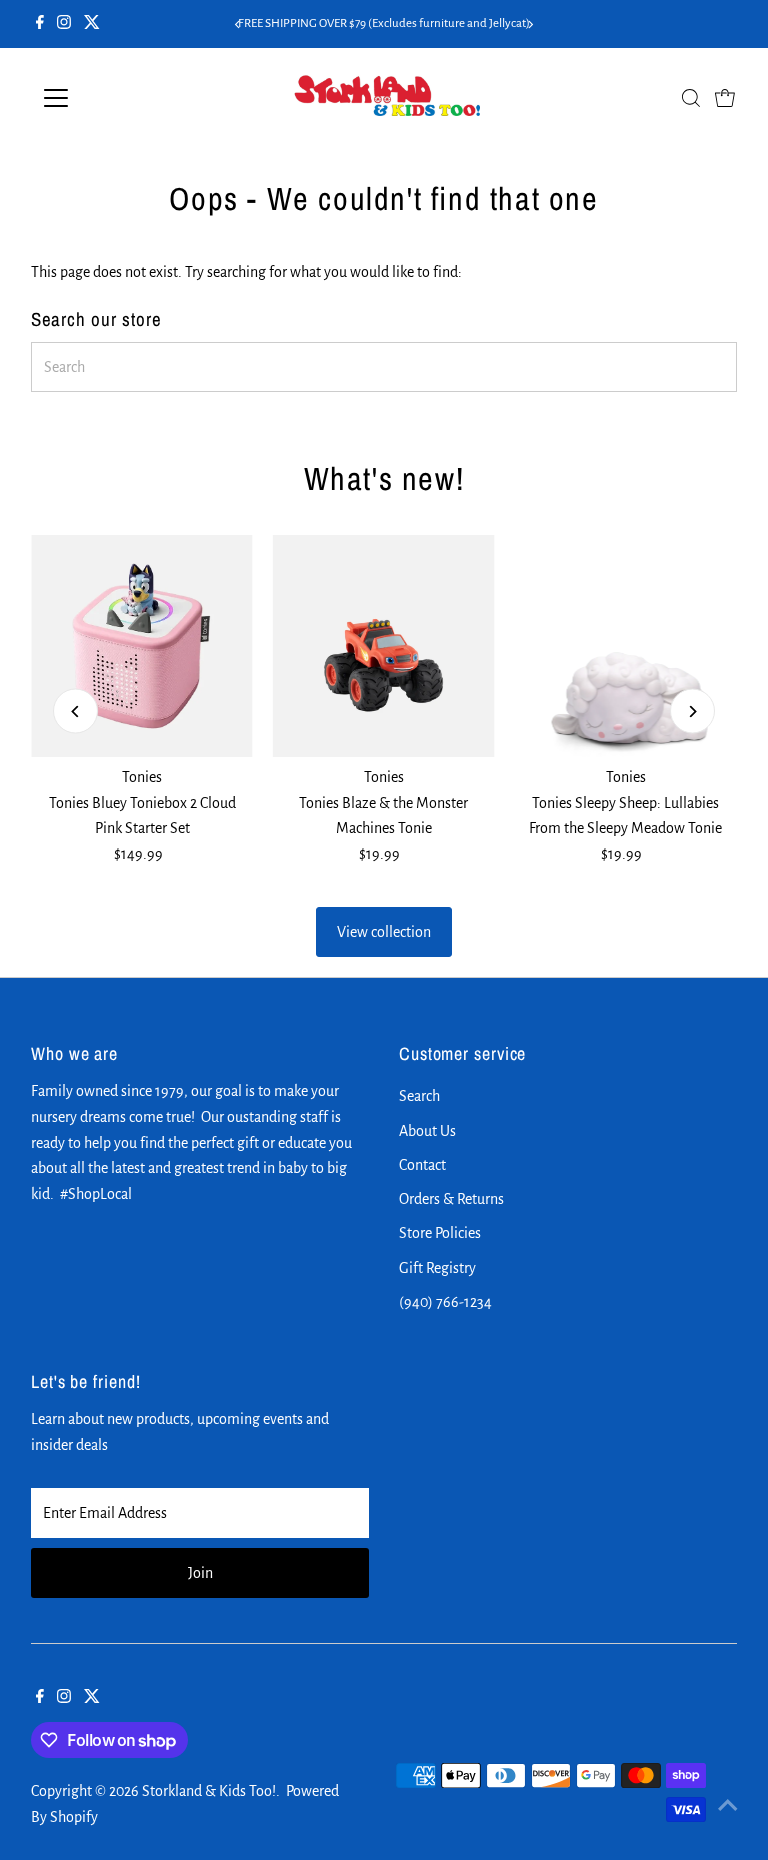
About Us (427, 1131)
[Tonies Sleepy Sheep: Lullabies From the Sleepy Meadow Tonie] (626, 646)
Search (419, 1096)
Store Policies (440, 1233)
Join (200, 1573)
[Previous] (237, 24)
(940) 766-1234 (445, 1302)
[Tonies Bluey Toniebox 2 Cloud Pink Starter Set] (142, 646)
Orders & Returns (451, 1199)
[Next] (530, 24)
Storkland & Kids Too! (209, 1791)
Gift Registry (437, 1268)
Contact (422, 1165)
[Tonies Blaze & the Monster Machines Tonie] (384, 646)
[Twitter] (92, 24)
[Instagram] (64, 24)
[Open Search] (691, 98)
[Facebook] (40, 24)
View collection (384, 932)
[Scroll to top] (728, 1805)
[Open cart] (725, 98)
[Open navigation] (114, 98)
